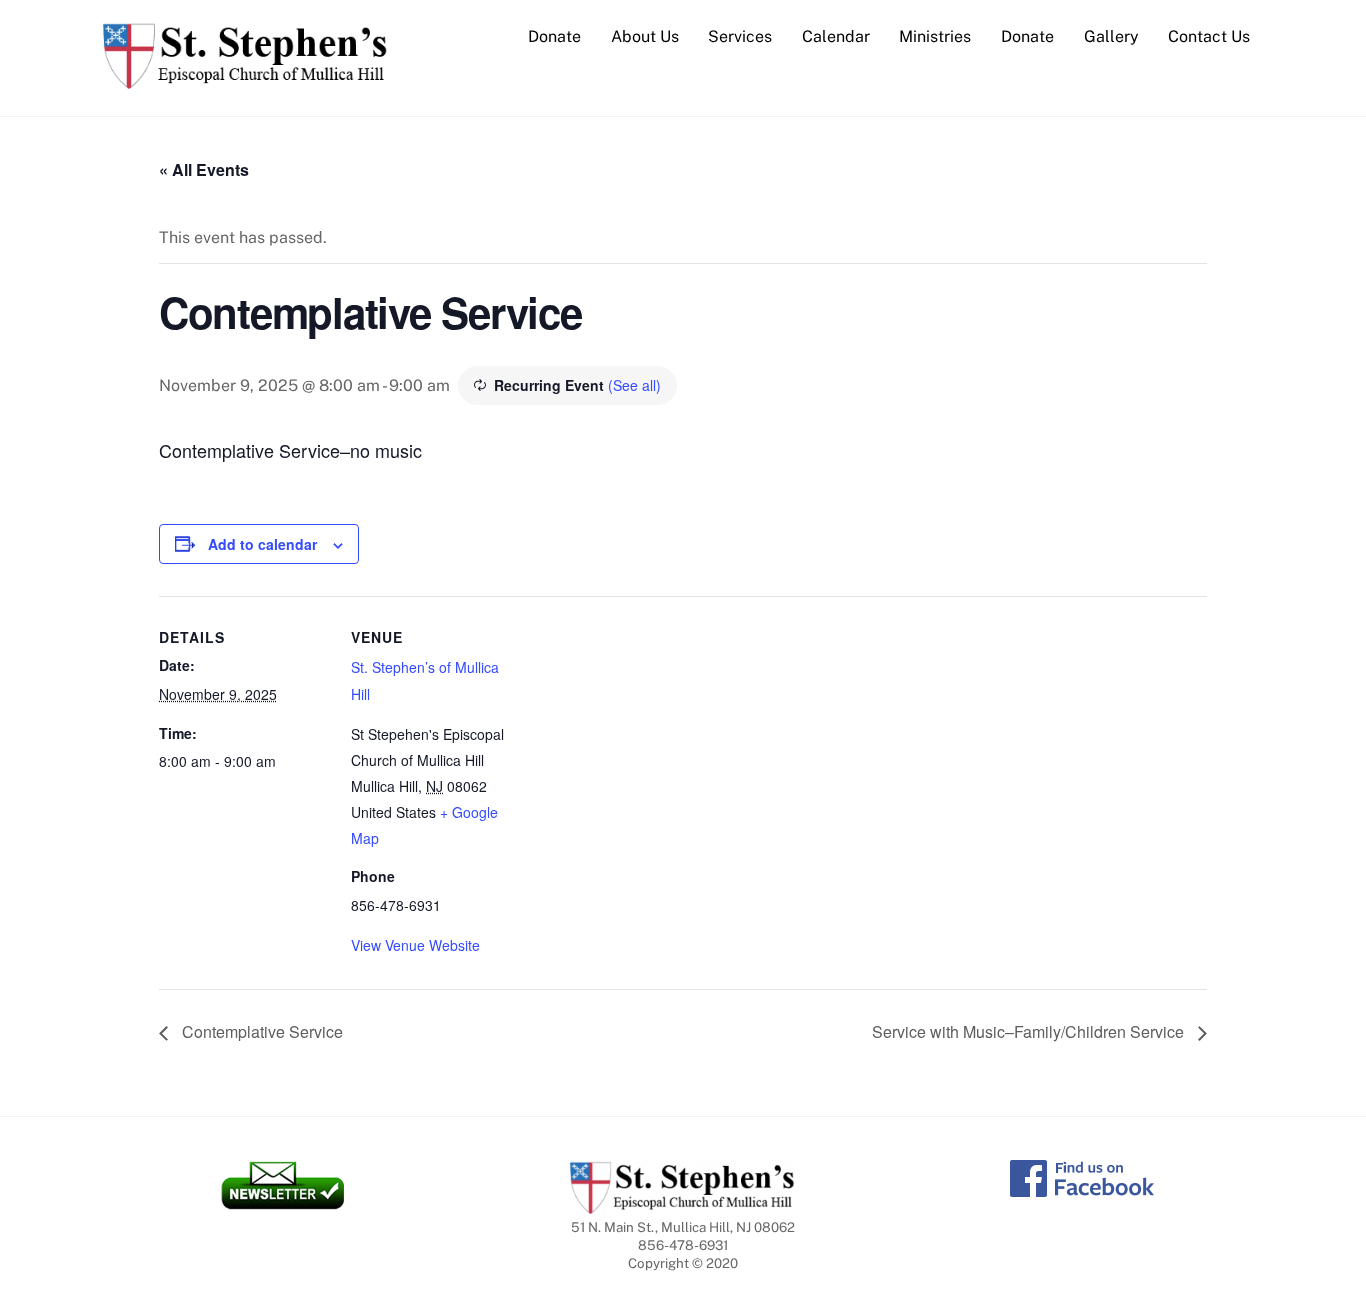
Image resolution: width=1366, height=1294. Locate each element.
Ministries (935, 36)
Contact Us (1209, 36)
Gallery (1111, 36)
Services (740, 36)
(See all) (634, 385)
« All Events (204, 169)
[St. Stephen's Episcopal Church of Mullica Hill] (245, 79)
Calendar (836, 36)
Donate (554, 36)
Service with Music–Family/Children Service (1030, 1031)
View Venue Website (415, 945)
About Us (645, 36)
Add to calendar (262, 544)
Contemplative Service (260, 1031)
